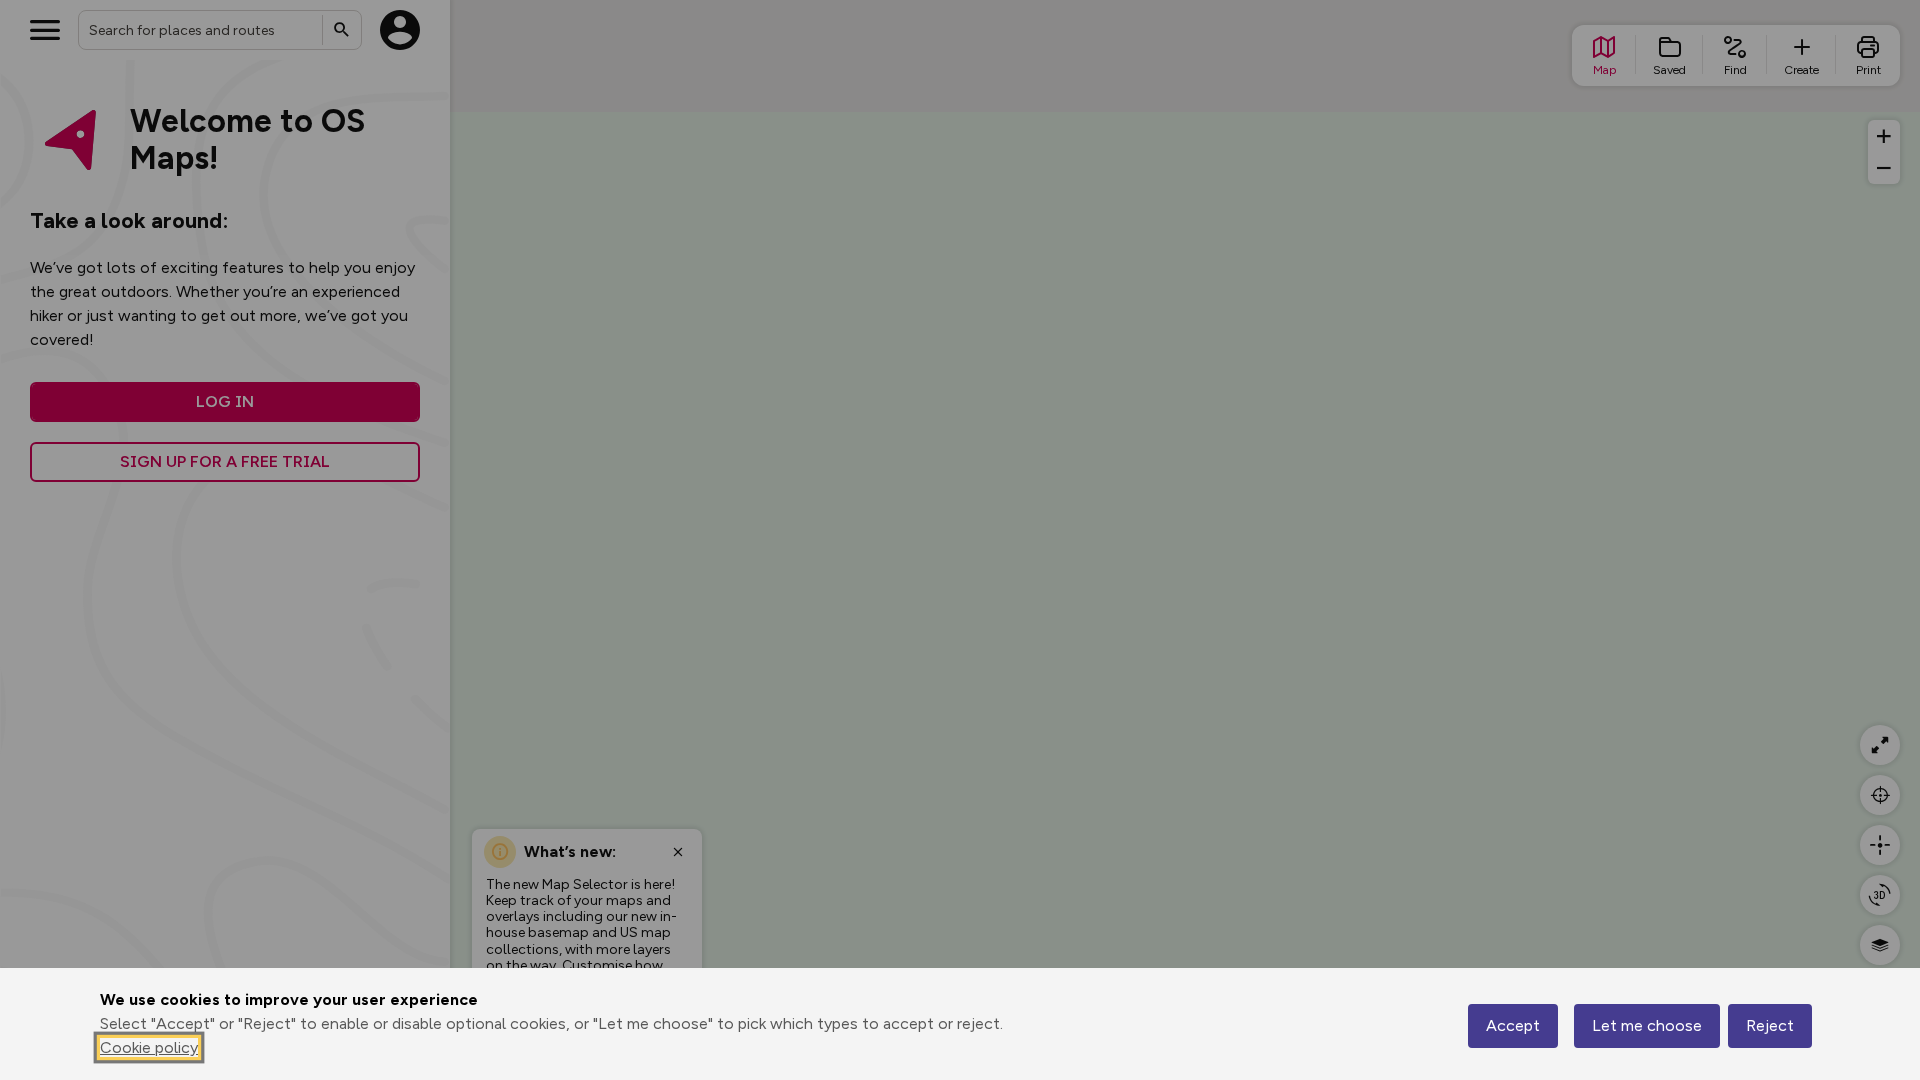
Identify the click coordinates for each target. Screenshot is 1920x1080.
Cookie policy (149, 1047)
